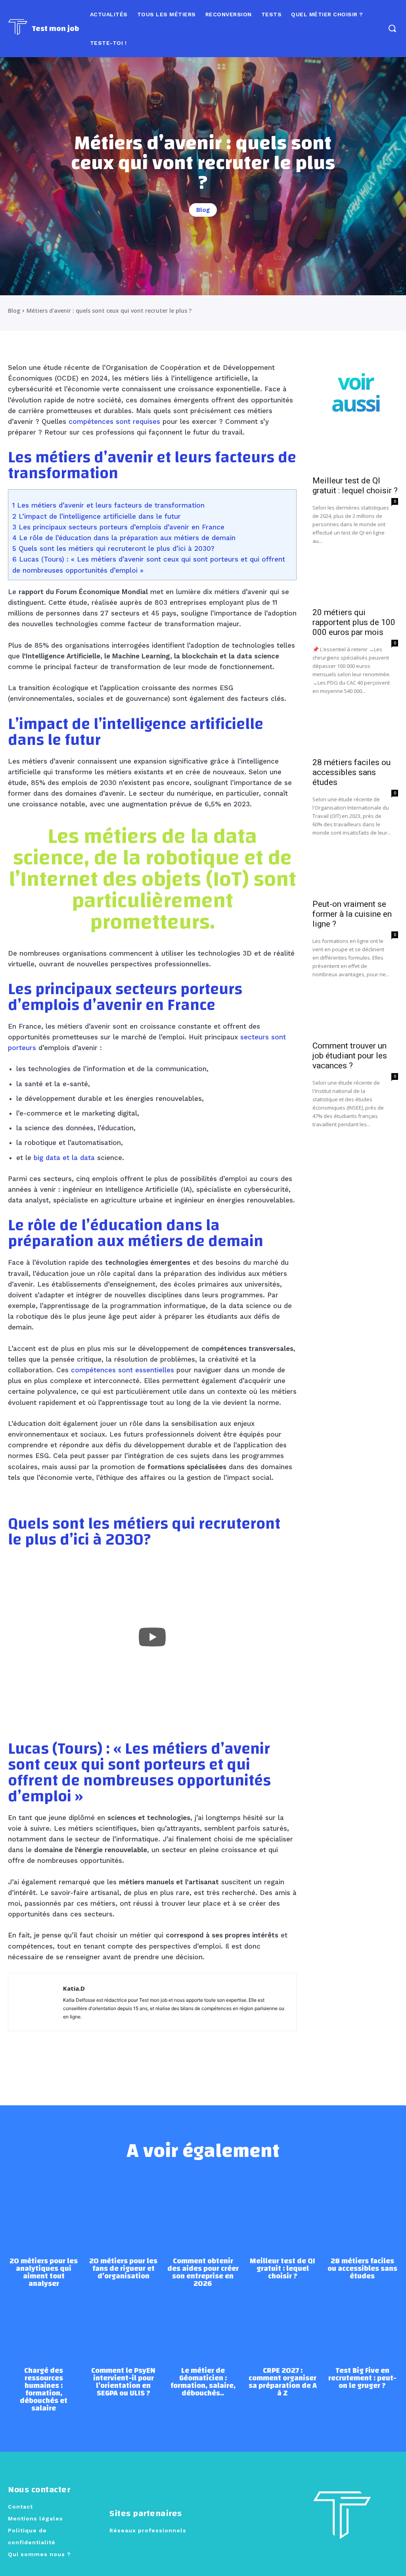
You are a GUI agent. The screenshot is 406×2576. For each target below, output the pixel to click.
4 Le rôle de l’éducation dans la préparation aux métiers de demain (124, 538)
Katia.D (74, 1988)
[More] (251, 2059)
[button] (392, 28)
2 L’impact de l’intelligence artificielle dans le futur (97, 516)
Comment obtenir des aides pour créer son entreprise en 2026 (203, 2272)
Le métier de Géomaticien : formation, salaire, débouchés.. (203, 2382)
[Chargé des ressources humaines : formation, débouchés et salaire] (44, 2323)
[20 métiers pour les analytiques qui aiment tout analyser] (44, 2213)
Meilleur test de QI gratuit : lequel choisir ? (355, 486)
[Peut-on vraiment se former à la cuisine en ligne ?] (355, 873)
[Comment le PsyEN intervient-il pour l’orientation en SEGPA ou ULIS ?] (124, 2323)
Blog (203, 210)
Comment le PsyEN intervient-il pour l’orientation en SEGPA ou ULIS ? (123, 2382)
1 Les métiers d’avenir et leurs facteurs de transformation (108, 505)
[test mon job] (342, 2522)
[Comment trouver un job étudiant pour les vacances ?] (355, 1014)
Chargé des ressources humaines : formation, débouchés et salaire (44, 2389)
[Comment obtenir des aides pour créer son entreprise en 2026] (203, 2213)
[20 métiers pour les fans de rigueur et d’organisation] (124, 2213)
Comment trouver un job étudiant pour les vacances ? (350, 1056)
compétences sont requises (114, 421)
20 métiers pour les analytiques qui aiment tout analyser (44, 2272)
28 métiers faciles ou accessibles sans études (351, 772)
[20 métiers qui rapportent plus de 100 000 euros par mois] (355, 581)
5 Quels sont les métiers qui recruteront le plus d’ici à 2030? (113, 548)
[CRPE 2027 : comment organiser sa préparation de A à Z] (282, 2323)
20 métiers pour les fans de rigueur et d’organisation (123, 2269)
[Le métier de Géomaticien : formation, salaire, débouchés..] (203, 2323)
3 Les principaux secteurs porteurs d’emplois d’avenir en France (118, 527)
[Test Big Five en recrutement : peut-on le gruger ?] (362, 2323)
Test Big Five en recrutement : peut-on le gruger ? (362, 2378)
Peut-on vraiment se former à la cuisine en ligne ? (352, 914)
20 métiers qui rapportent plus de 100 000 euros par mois (354, 622)
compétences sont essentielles (123, 1370)
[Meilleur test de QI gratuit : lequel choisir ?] (355, 449)
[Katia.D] (36, 2002)
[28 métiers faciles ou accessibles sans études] (355, 731)
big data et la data (64, 1158)
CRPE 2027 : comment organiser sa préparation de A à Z (283, 2382)
